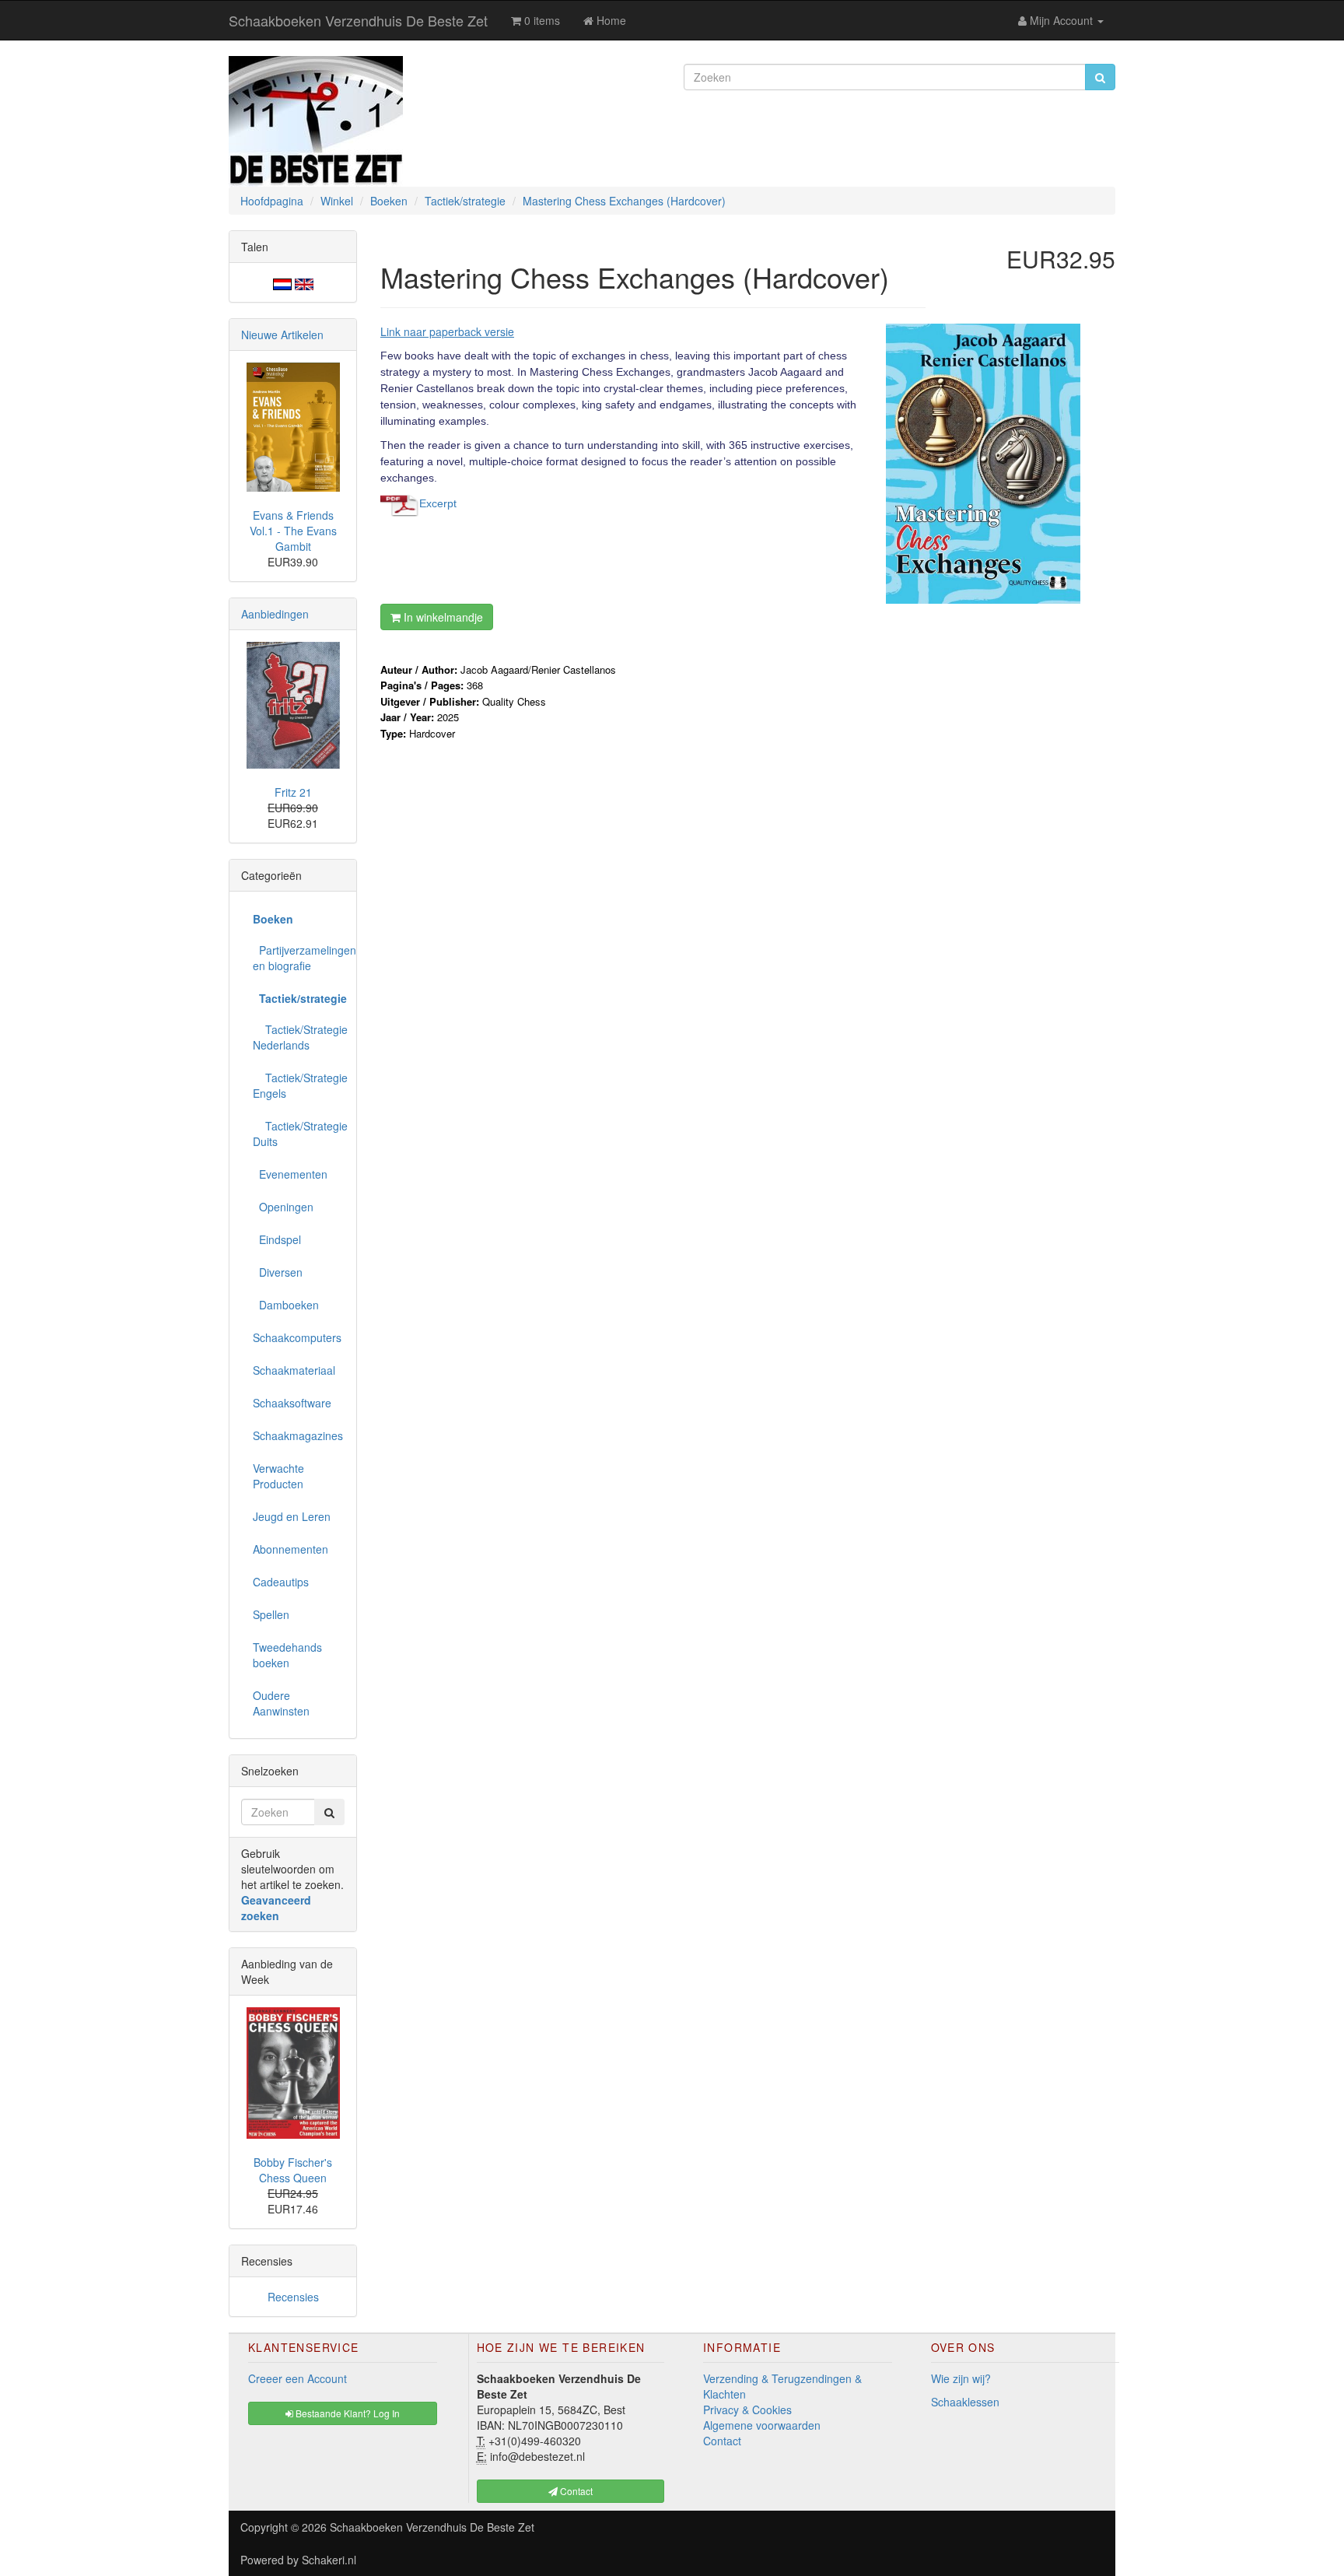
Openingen (283, 1207)
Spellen (271, 1614)
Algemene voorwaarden (762, 2425)
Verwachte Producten (278, 1476)
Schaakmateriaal (294, 1370)
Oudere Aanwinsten (281, 1703)
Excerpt (438, 503)
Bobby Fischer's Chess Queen (293, 2170)
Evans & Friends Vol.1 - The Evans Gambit (293, 531)
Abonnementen (290, 1549)
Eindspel (277, 1239)
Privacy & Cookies (747, 2410)
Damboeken (286, 1305)
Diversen (278, 1272)
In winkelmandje (442, 617)
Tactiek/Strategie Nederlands (299, 1037)
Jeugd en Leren (292, 1516)
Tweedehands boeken (287, 1655)
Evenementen (290, 1174)
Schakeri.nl (329, 2560)
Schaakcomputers (297, 1337)
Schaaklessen (965, 2402)
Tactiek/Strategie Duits (299, 1134)
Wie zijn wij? (961, 2378)
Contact (722, 2441)
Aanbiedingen (275, 614)
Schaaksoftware (292, 1403)
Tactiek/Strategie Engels (299, 1085)
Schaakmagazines (298, 1435)
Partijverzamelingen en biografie (299, 958)
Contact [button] (575, 2491)
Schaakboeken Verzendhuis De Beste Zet (358, 20)
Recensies (293, 2297)
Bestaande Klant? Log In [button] (346, 2413)
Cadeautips (281, 1582)
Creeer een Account (297, 2378)
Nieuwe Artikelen (282, 335)
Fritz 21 (293, 792)
